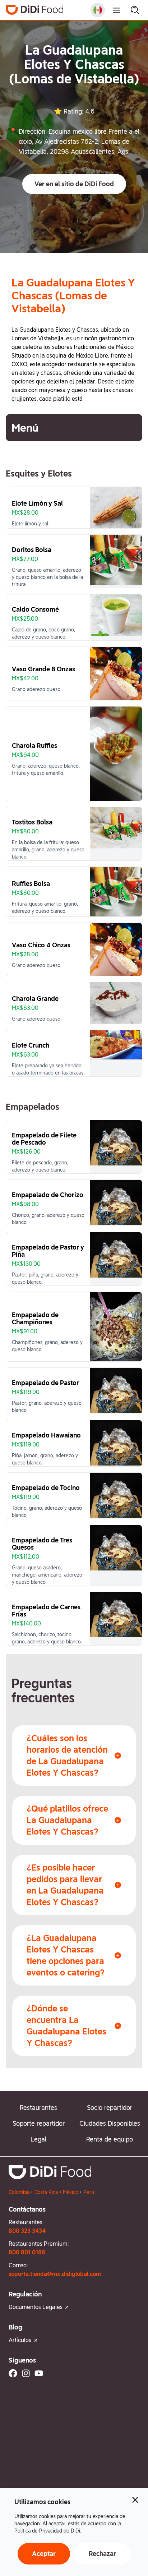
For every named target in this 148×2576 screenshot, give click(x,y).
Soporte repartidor (39, 2123)
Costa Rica (46, 2192)
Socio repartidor (110, 2108)
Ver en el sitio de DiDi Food (74, 184)
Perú (89, 2192)
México (71, 2192)
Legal (38, 2139)
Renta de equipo (110, 2139)
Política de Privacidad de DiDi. (48, 2531)
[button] (74, 184)
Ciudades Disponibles (110, 2123)
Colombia (19, 2192)
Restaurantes (38, 2108)
